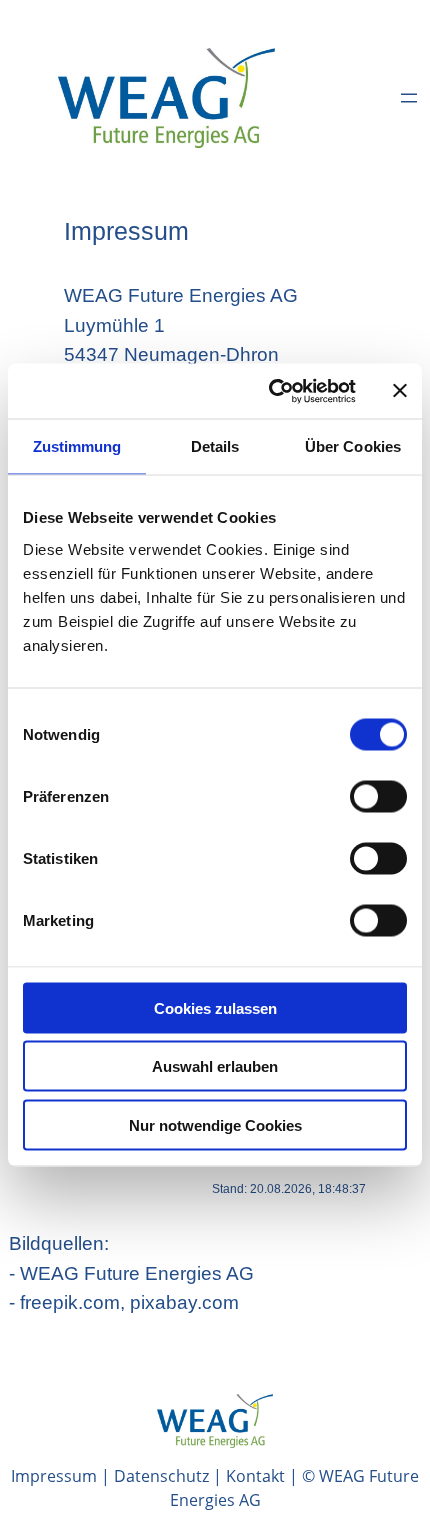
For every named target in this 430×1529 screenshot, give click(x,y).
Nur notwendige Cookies (215, 1124)
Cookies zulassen (215, 1007)
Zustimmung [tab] (77, 446)
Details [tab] (215, 446)
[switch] (378, 796)
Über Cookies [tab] (353, 446)
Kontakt (255, 1476)
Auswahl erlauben (215, 1066)
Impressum (54, 1476)
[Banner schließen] (400, 391)
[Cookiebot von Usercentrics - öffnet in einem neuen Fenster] (270, 391)
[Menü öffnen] (409, 98)
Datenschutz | (170, 1476)
